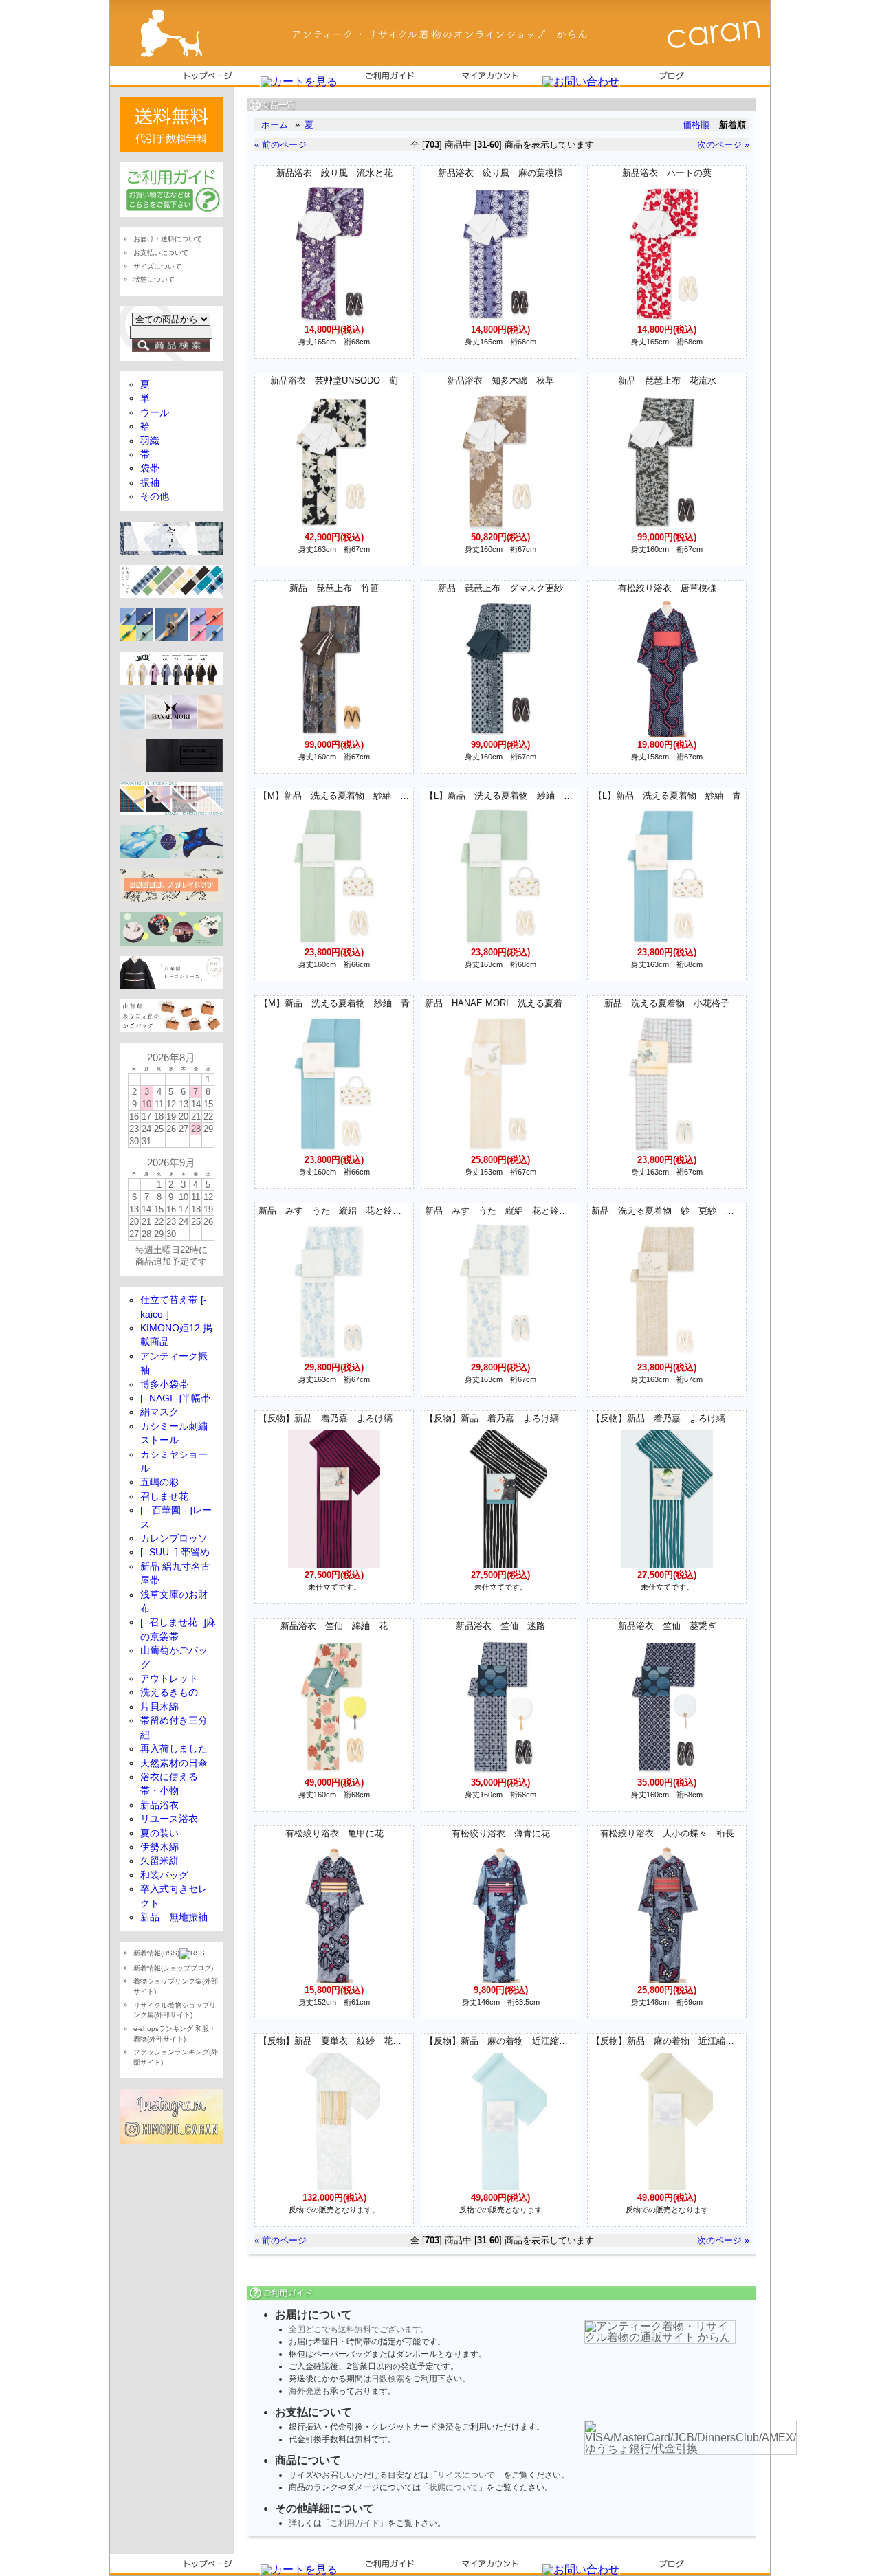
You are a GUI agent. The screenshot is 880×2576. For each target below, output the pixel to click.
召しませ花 (164, 1497)
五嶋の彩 (159, 1482)
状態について (454, 2487)
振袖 (150, 483)
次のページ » (723, 145)
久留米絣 (159, 1861)
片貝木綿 (159, 1707)
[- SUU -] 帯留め (175, 1552)
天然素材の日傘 (174, 1763)
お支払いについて (161, 253)
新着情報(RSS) (156, 1953)
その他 (155, 497)
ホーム (275, 125)
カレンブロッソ (174, 1539)
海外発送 (305, 2391)
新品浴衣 (159, 1805)
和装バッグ (164, 1875)
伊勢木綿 (159, 1847)
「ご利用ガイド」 (355, 2523)
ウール (155, 413)
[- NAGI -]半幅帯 (175, 1398)
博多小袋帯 (164, 1385)
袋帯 (150, 468)
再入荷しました (174, 1749)
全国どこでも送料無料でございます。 (359, 2329)
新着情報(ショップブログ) (173, 1968)
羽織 (150, 441)
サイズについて (466, 2475)
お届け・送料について (168, 239)
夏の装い (159, 1833)
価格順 (696, 125)
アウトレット (169, 1679)
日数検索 (388, 2379)
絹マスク (159, 1412)
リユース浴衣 (169, 1819)
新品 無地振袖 (174, 1917)
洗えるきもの (169, 1692)
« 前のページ (280, 145)
